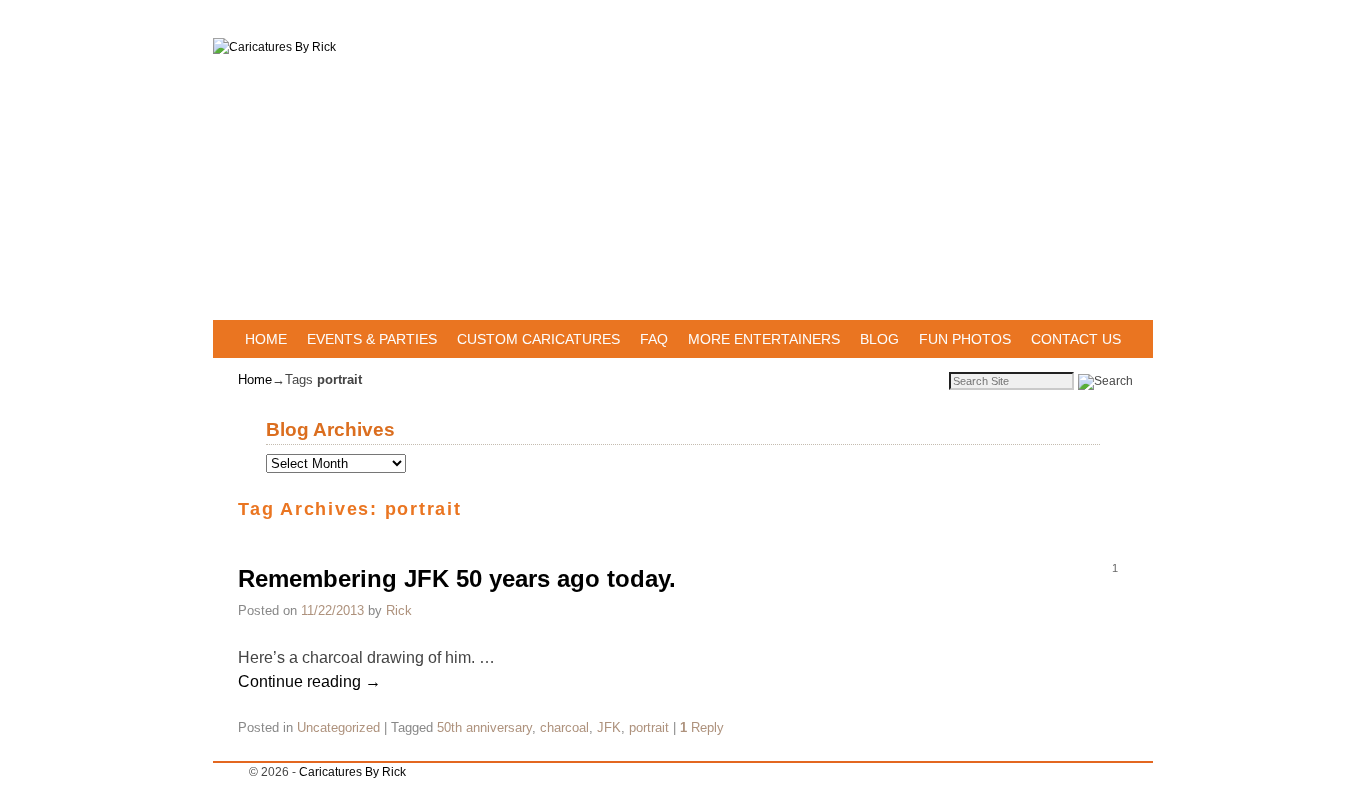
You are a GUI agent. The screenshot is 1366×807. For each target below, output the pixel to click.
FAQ (654, 339)
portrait (649, 727)
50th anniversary (484, 727)
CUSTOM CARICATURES (538, 339)
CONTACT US (1076, 339)
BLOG (879, 339)
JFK (609, 727)
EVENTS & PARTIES (372, 339)
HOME (266, 339)
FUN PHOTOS (965, 339)
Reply (702, 727)
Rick (399, 610)
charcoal (564, 727)
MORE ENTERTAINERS (764, 339)
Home (255, 379)
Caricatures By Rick (352, 772)
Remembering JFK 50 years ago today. (457, 578)
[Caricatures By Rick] (683, 179)
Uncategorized (338, 727)
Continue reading (309, 681)
